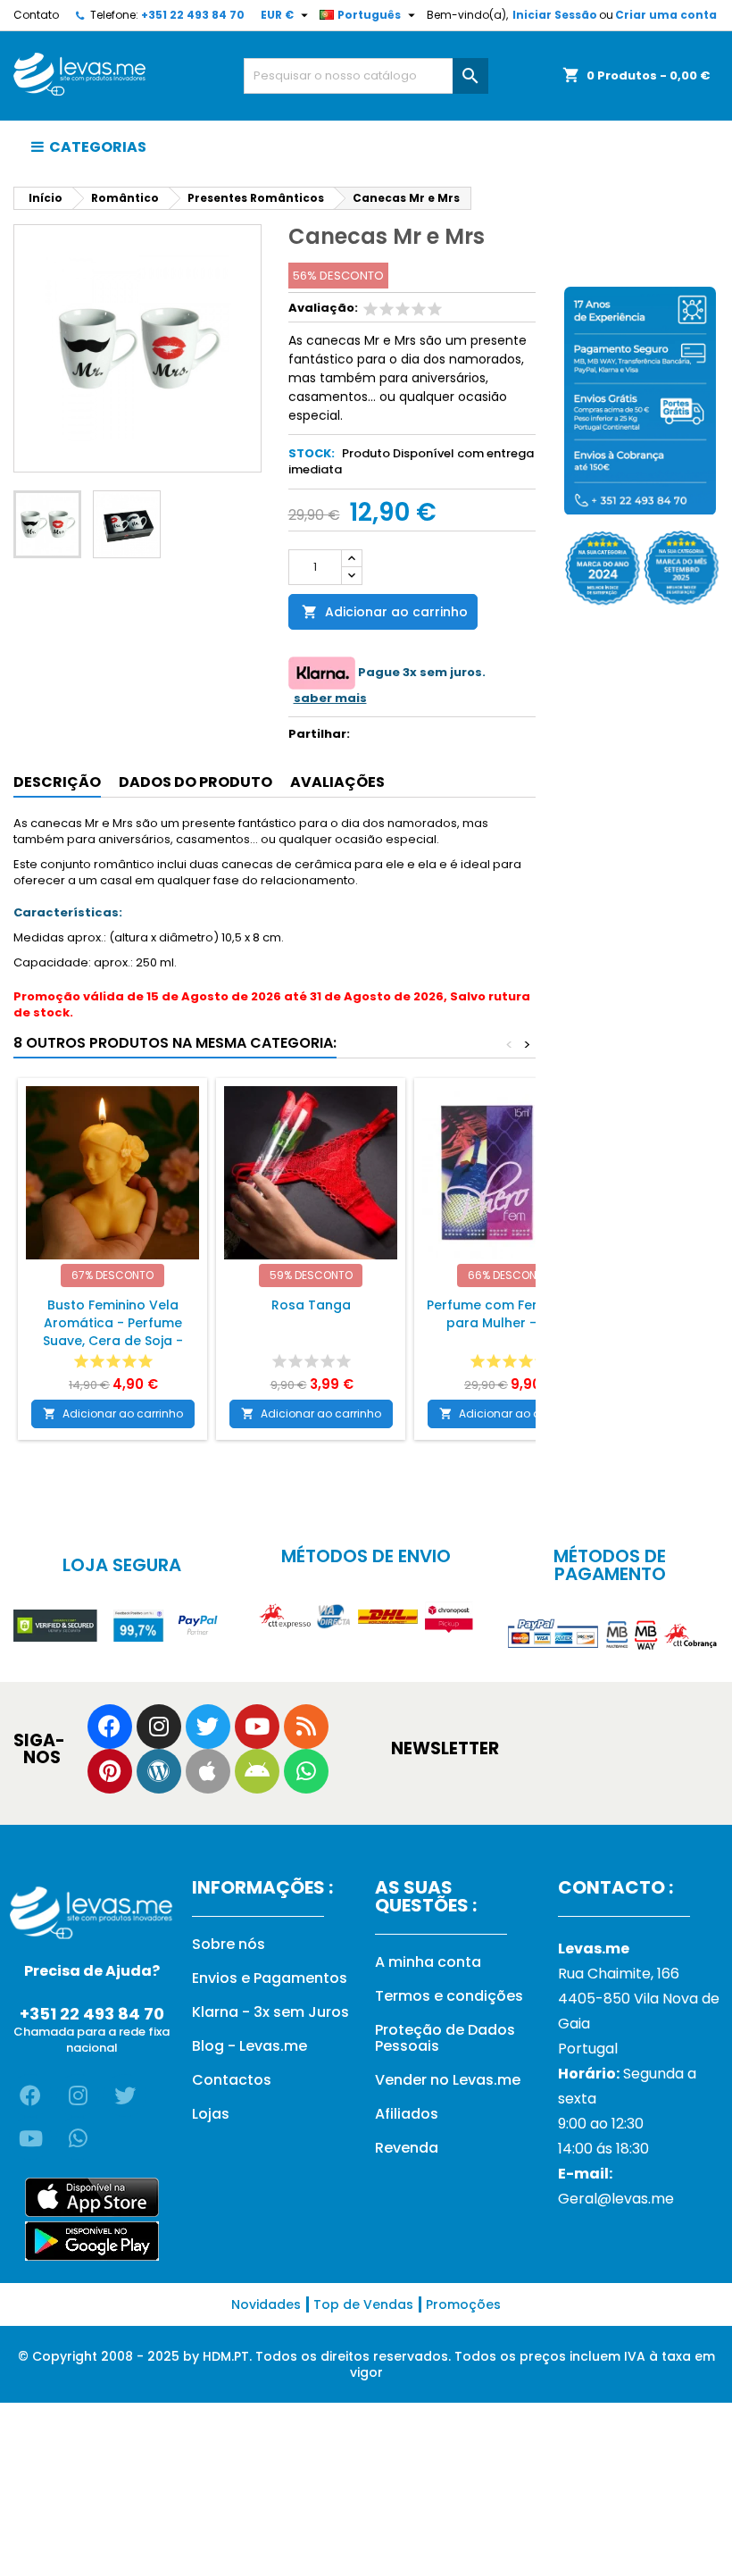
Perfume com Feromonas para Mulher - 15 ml (509, 1314)
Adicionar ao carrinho (385, 612)
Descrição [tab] (57, 782)
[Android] (257, 1771)
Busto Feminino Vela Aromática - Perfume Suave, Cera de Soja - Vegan (113, 1332)
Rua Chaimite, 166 (619, 1974)
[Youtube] (257, 1727)
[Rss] (306, 1727)
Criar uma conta (666, 15)
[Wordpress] (159, 1771)
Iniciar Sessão (555, 15)
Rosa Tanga (311, 1305)
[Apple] (208, 1771)
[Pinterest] (110, 1771)
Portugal (588, 2049)
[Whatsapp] (306, 1771)
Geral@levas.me (616, 2199)
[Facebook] (110, 1727)
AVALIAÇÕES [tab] (337, 782)
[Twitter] (208, 1727)
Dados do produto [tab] (195, 782)
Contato (36, 15)
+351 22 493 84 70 (193, 15)
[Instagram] (159, 1727)
